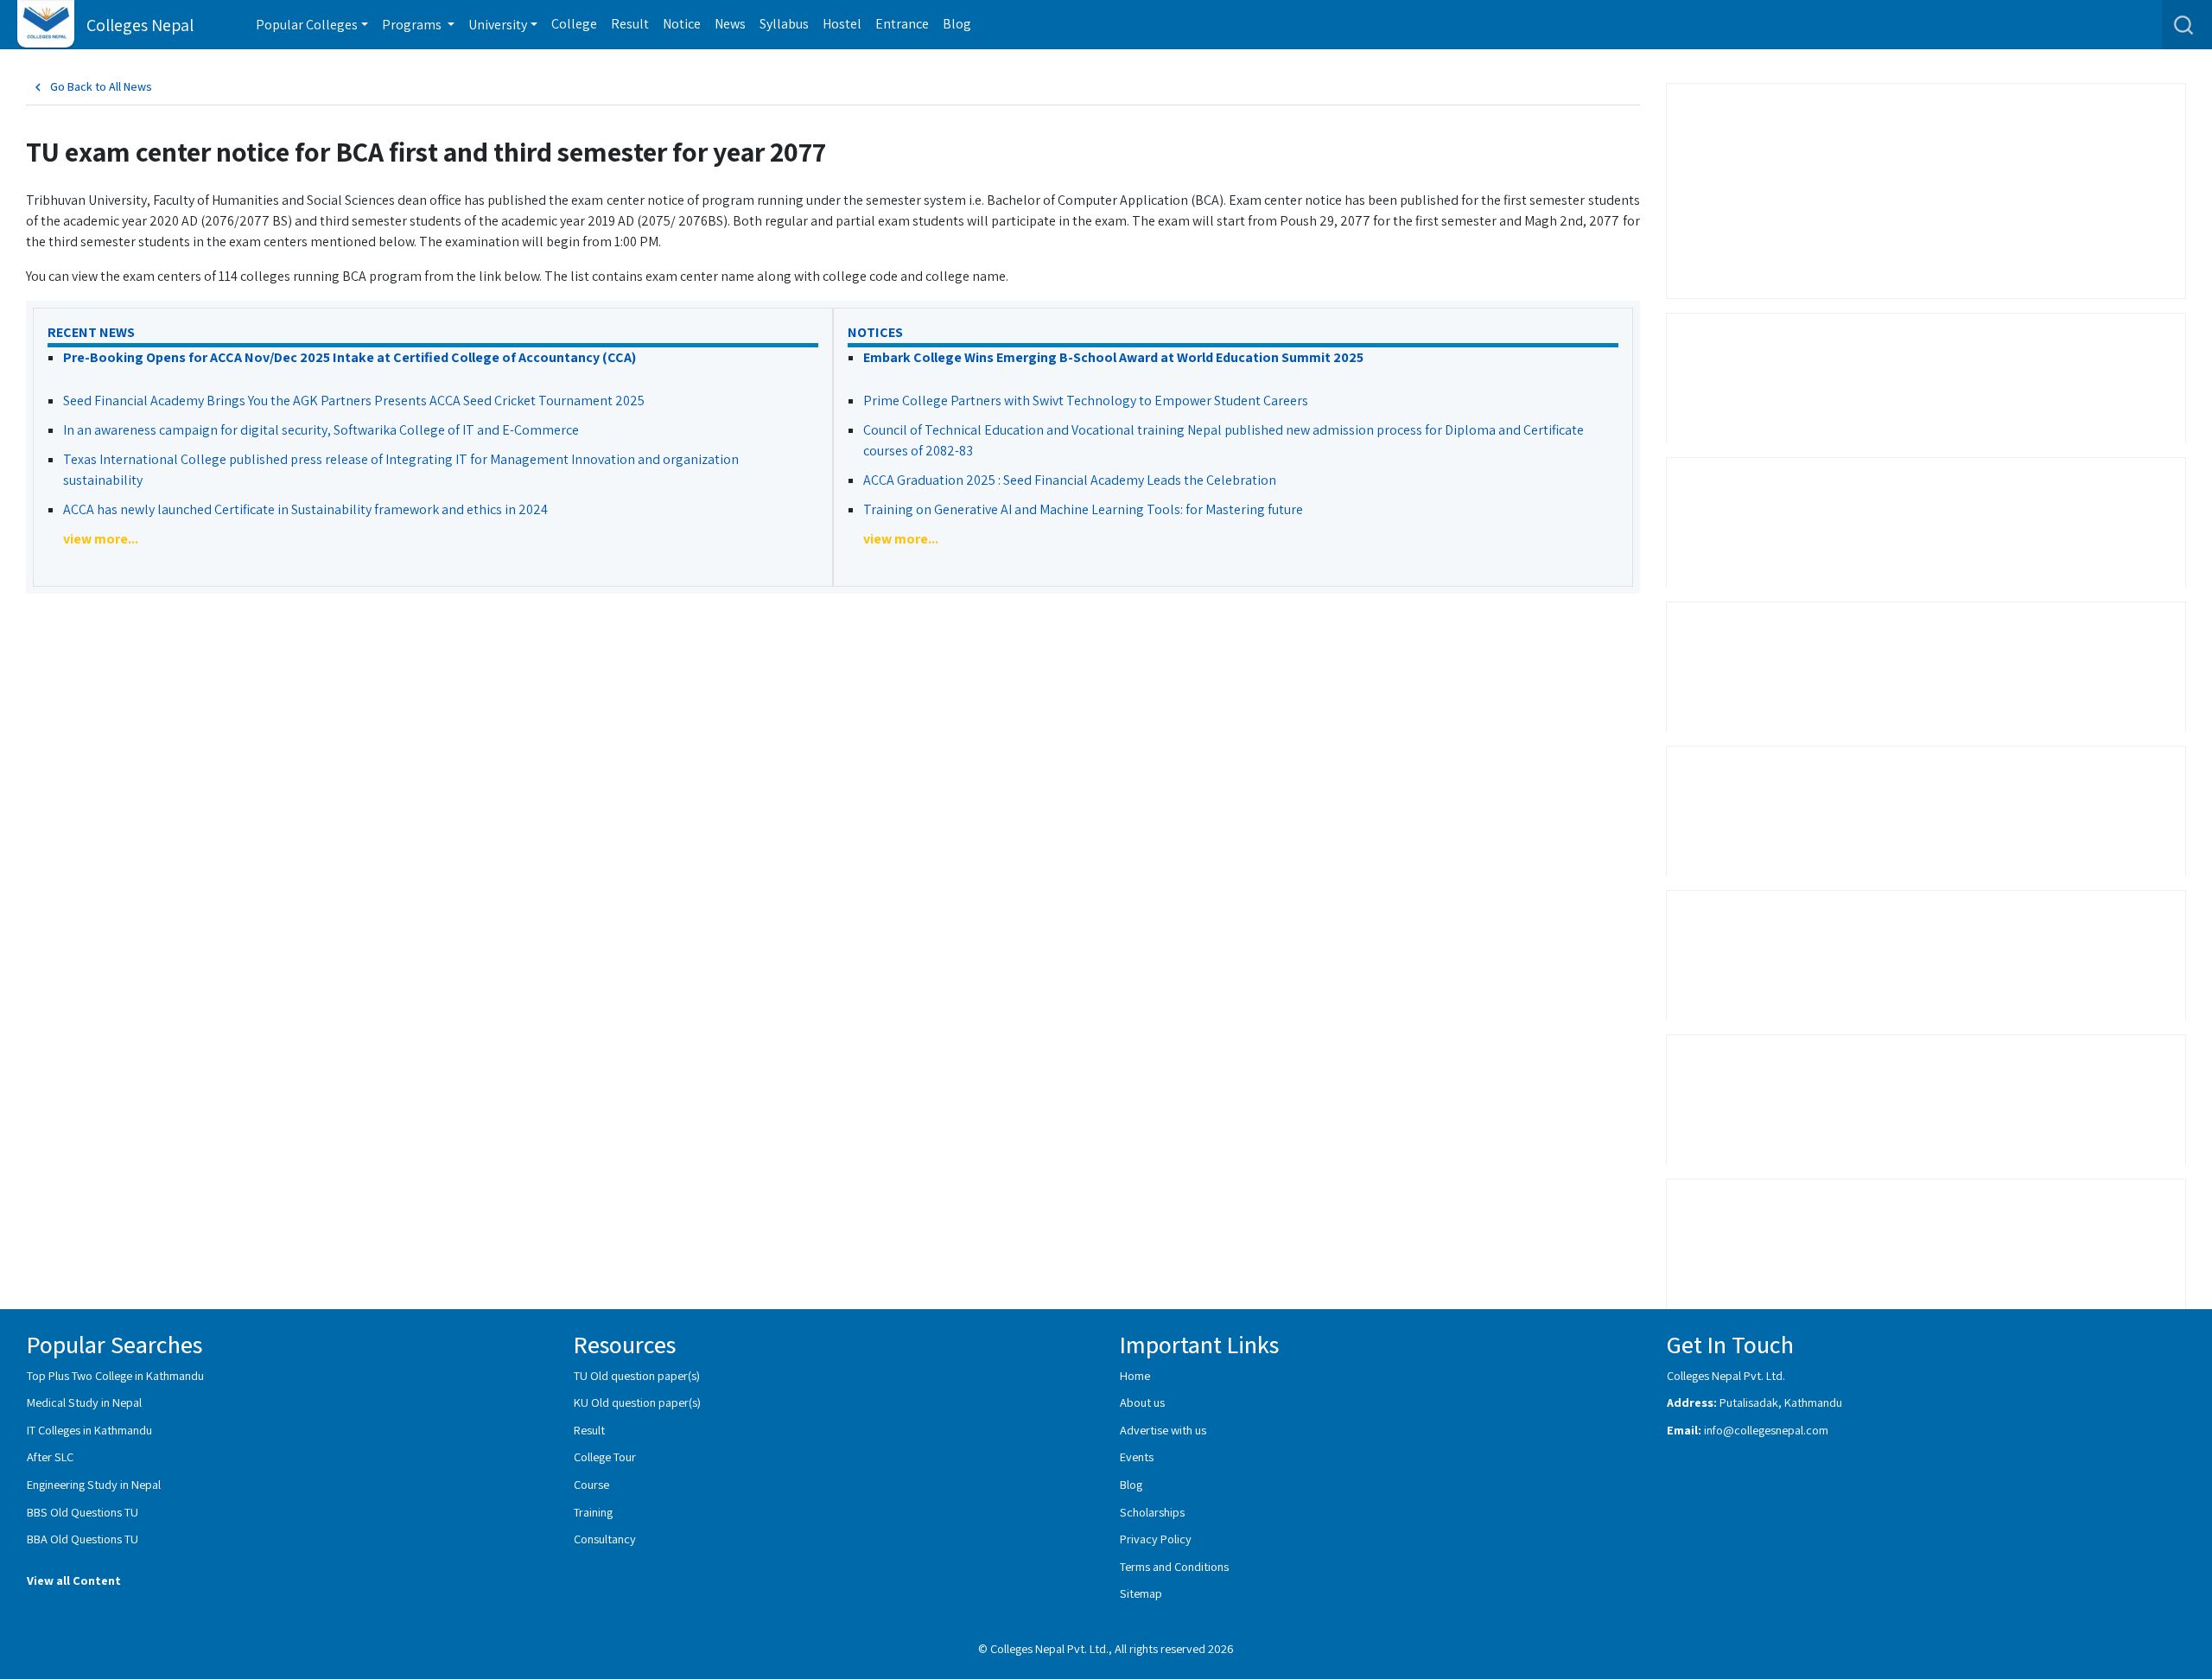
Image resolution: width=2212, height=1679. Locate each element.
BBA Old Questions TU (83, 1539)
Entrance (902, 24)
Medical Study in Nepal (84, 1402)
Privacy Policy (1156, 1539)
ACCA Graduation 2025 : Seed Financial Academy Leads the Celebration (1070, 480)
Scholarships (1152, 1512)
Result (630, 24)
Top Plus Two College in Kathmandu (115, 1375)
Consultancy (605, 1539)
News (730, 24)
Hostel (842, 24)
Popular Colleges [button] (307, 25)
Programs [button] (413, 25)
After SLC (50, 1456)
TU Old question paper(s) (637, 1375)
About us (1142, 1402)
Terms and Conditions (1174, 1566)
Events (1137, 1456)
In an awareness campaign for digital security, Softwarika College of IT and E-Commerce (321, 430)
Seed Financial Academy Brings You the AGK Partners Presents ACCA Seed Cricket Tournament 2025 (354, 401)
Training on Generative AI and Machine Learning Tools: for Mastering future (1083, 509)
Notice (682, 24)
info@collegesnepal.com (1766, 1430)
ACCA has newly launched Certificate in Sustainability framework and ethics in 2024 (305, 509)
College (574, 24)
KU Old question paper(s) (637, 1402)
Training (593, 1512)
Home (1135, 1375)
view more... (101, 539)
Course (591, 1484)
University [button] (498, 25)
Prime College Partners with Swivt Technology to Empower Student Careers (1086, 401)
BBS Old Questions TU (83, 1512)
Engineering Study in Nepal (94, 1484)
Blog (957, 24)
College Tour (605, 1456)
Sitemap (1141, 1593)
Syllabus (784, 24)
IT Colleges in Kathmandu (89, 1430)
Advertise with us (1163, 1430)
